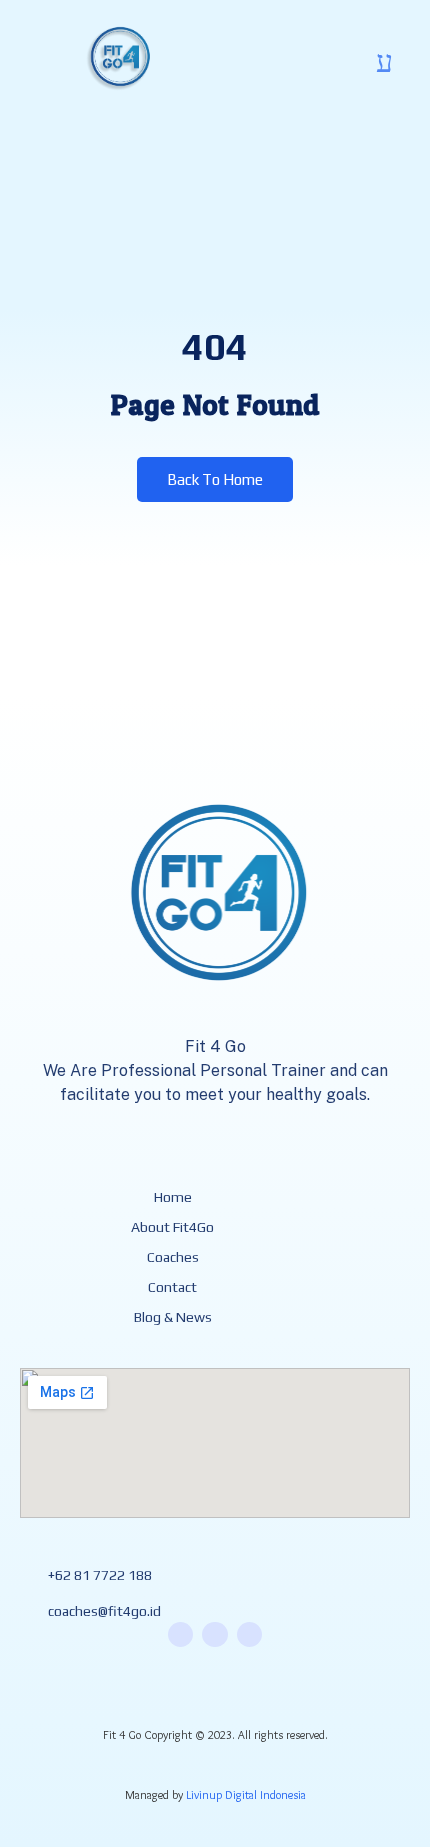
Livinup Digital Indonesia (246, 1794)
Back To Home (215, 479)
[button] (384, 62)
